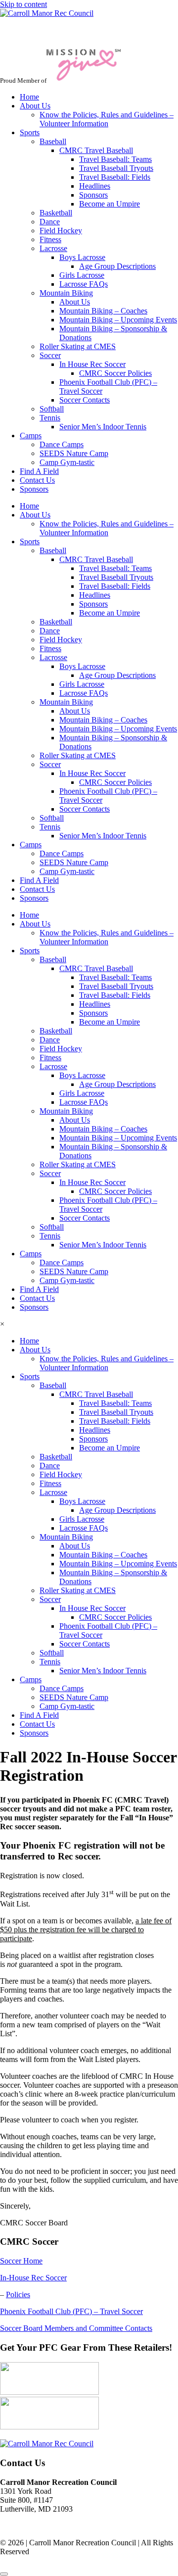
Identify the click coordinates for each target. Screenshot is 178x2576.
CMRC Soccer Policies (115, 373)
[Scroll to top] (4, 2574)
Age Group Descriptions (117, 266)
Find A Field (39, 471)
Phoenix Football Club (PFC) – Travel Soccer (71, 2311)
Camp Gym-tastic (67, 462)
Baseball (53, 141)
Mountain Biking (66, 293)
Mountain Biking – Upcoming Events (118, 320)
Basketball (56, 213)
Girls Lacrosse (82, 275)
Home (29, 97)
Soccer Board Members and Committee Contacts (76, 2328)
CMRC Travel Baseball (96, 150)
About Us (35, 106)
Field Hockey (61, 231)
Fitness (50, 239)
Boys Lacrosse (82, 257)
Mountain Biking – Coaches (103, 311)
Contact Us (37, 480)
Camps (31, 436)
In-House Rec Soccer (33, 2278)
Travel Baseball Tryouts (116, 168)
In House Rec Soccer (92, 364)
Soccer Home (21, 2261)
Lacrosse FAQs (84, 284)
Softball (52, 409)
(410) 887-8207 (24, 2526)
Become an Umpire (110, 204)
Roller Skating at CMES (78, 346)
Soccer (50, 355)
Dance (50, 222)
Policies (18, 2294)
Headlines (95, 186)
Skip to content (23, 4)
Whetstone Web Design (97, 2563)
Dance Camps (62, 444)
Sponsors (93, 195)
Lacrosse (53, 248)
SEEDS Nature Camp (74, 453)
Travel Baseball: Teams (115, 159)
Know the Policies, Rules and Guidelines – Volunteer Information (107, 119)
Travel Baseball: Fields (115, 177)
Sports (30, 132)
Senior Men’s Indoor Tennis (103, 427)
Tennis (50, 418)
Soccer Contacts (85, 400)
